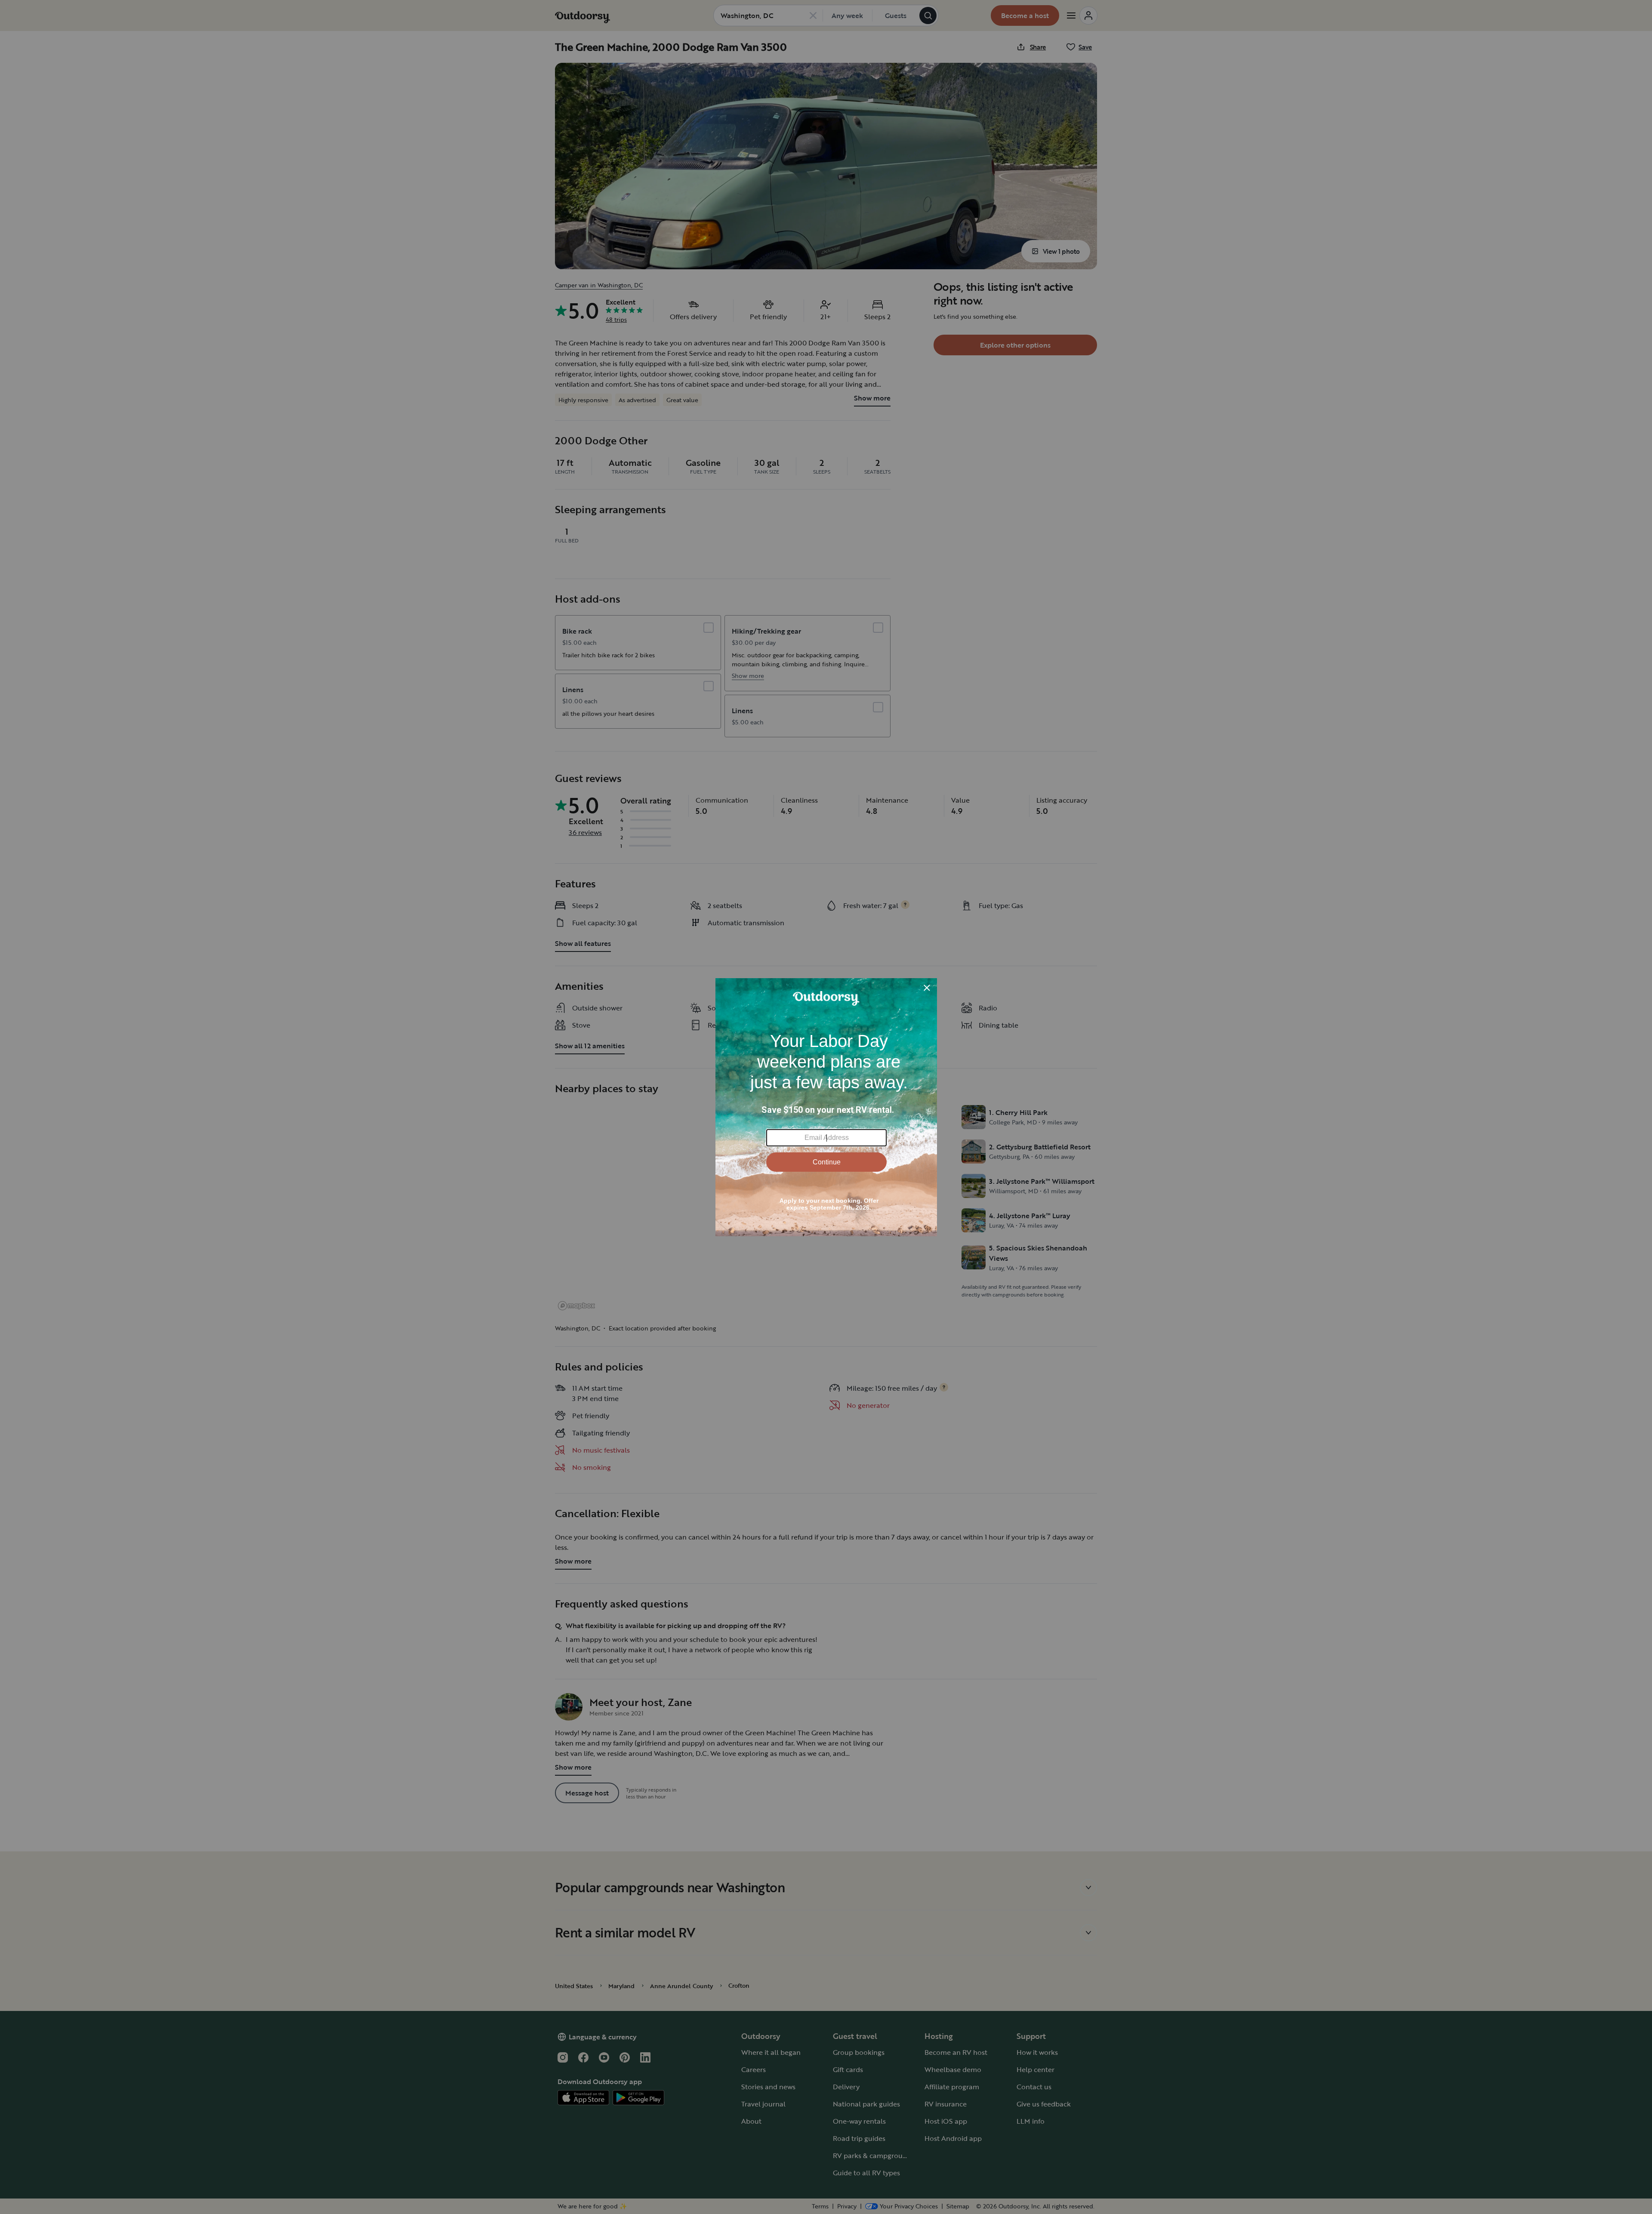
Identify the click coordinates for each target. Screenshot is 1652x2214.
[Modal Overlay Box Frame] (826, 1107)
